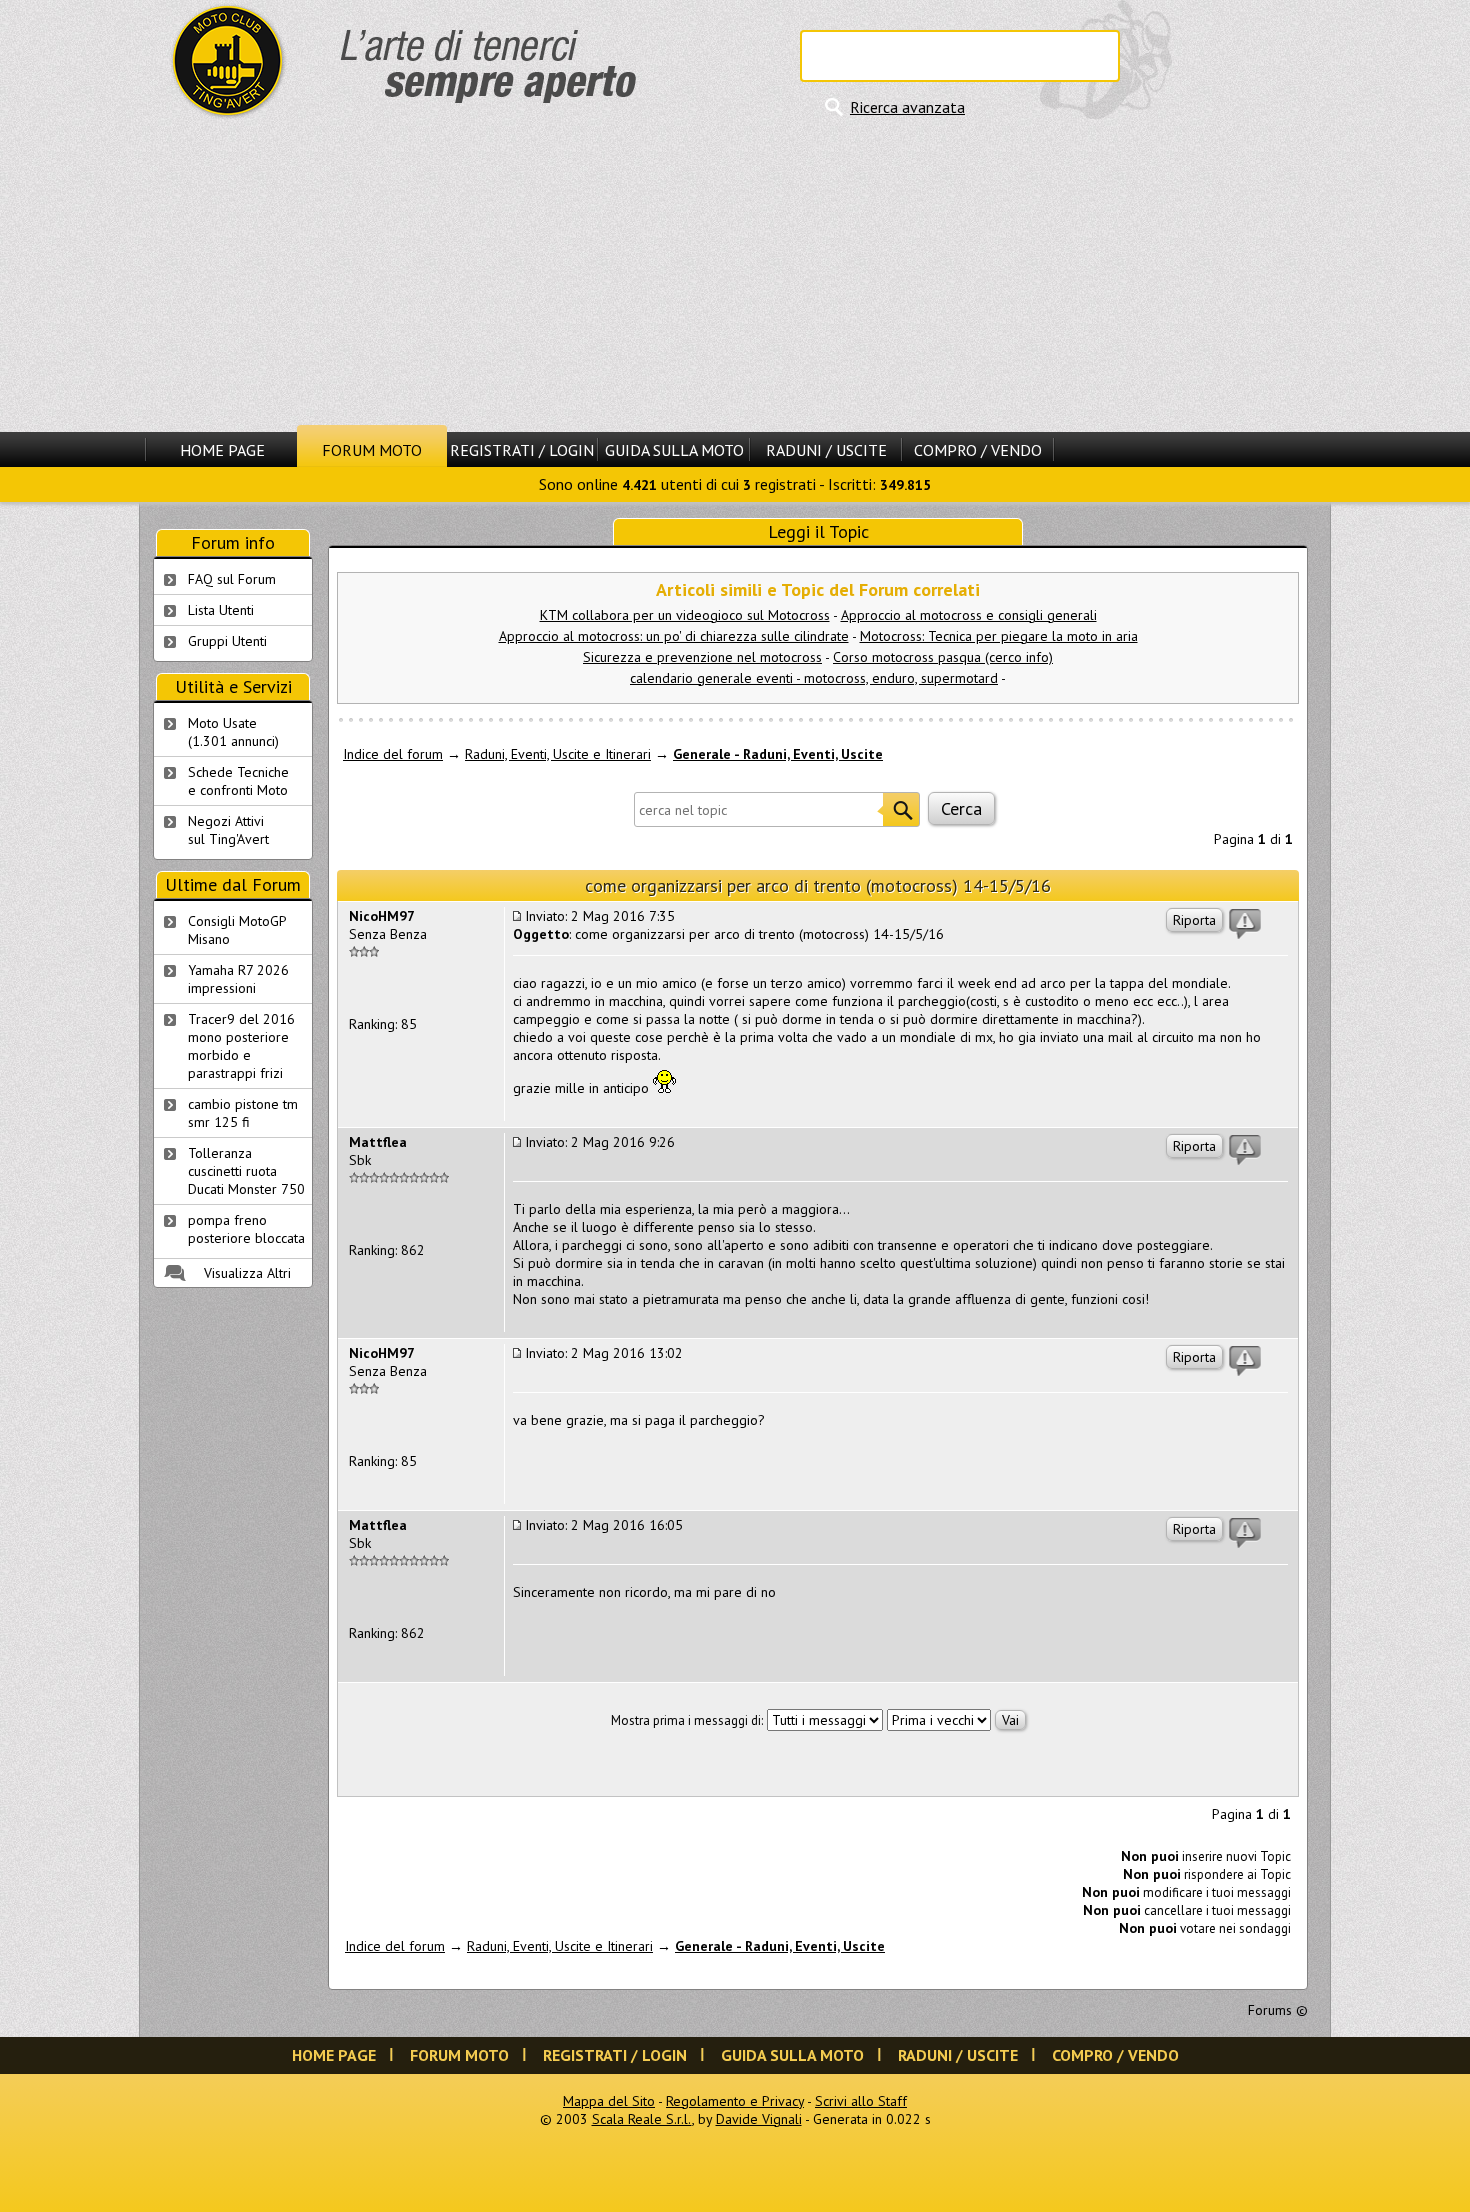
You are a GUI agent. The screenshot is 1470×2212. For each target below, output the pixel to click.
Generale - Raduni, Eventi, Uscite (778, 754)
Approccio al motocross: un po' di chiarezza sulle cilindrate (674, 636)
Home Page (222, 450)
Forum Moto (372, 450)
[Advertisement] (735, 275)
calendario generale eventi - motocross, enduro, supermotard (814, 678)
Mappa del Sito (609, 2101)
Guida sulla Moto (674, 450)
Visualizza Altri (247, 1273)
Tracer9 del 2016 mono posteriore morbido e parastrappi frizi (241, 1046)
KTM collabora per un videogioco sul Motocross (685, 615)
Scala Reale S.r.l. (642, 2119)
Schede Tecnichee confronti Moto (238, 781)
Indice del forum (393, 754)
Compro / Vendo (978, 450)
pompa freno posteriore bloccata (246, 1229)
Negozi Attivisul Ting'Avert (228, 830)
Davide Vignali (759, 2119)
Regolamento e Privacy (735, 2101)
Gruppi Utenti (227, 641)
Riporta (1194, 920)
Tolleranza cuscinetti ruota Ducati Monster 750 (246, 1171)
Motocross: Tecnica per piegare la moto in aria (999, 636)
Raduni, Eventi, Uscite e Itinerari (558, 754)
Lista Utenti (221, 610)
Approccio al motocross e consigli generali (969, 615)
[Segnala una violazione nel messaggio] (1245, 924)
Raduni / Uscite (826, 450)
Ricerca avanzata (907, 107)
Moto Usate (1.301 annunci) (233, 732)
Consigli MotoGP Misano (237, 930)
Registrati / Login (522, 450)
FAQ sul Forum (232, 579)
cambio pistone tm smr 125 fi (243, 1113)
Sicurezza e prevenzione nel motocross (702, 657)
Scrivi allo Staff (861, 2101)
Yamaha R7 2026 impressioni (238, 979)
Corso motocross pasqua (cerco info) (943, 657)
